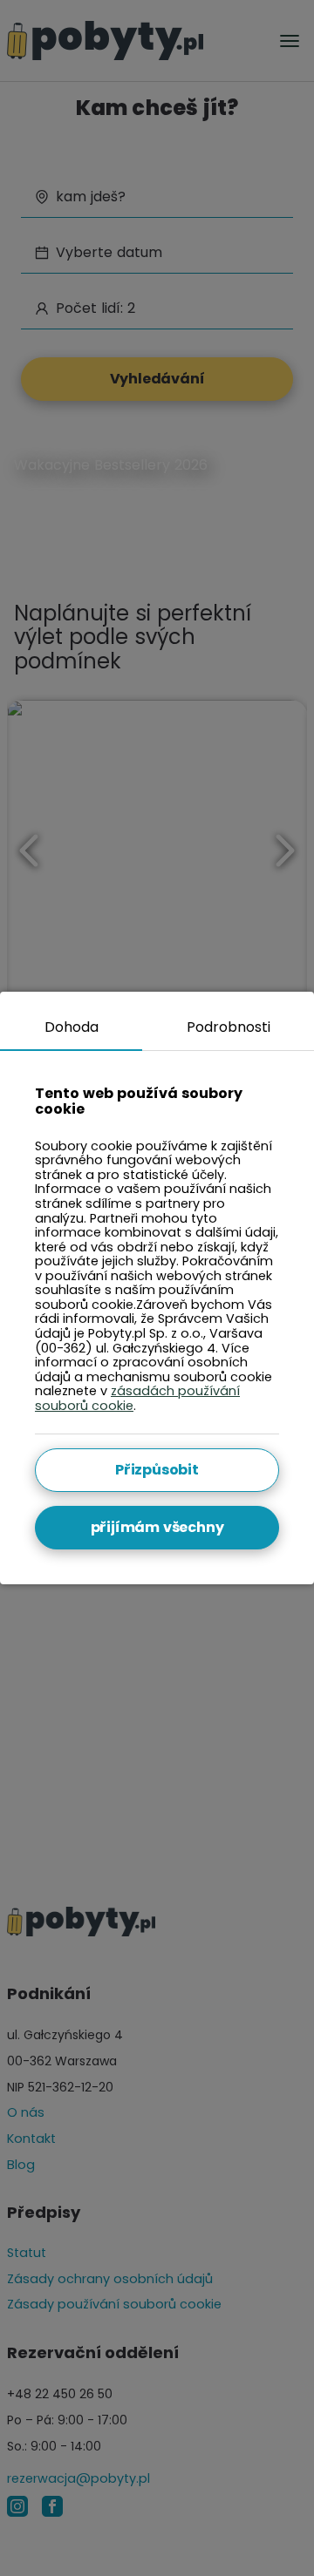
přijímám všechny (157, 1527)
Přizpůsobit (157, 1470)
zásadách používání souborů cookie (137, 1398)
